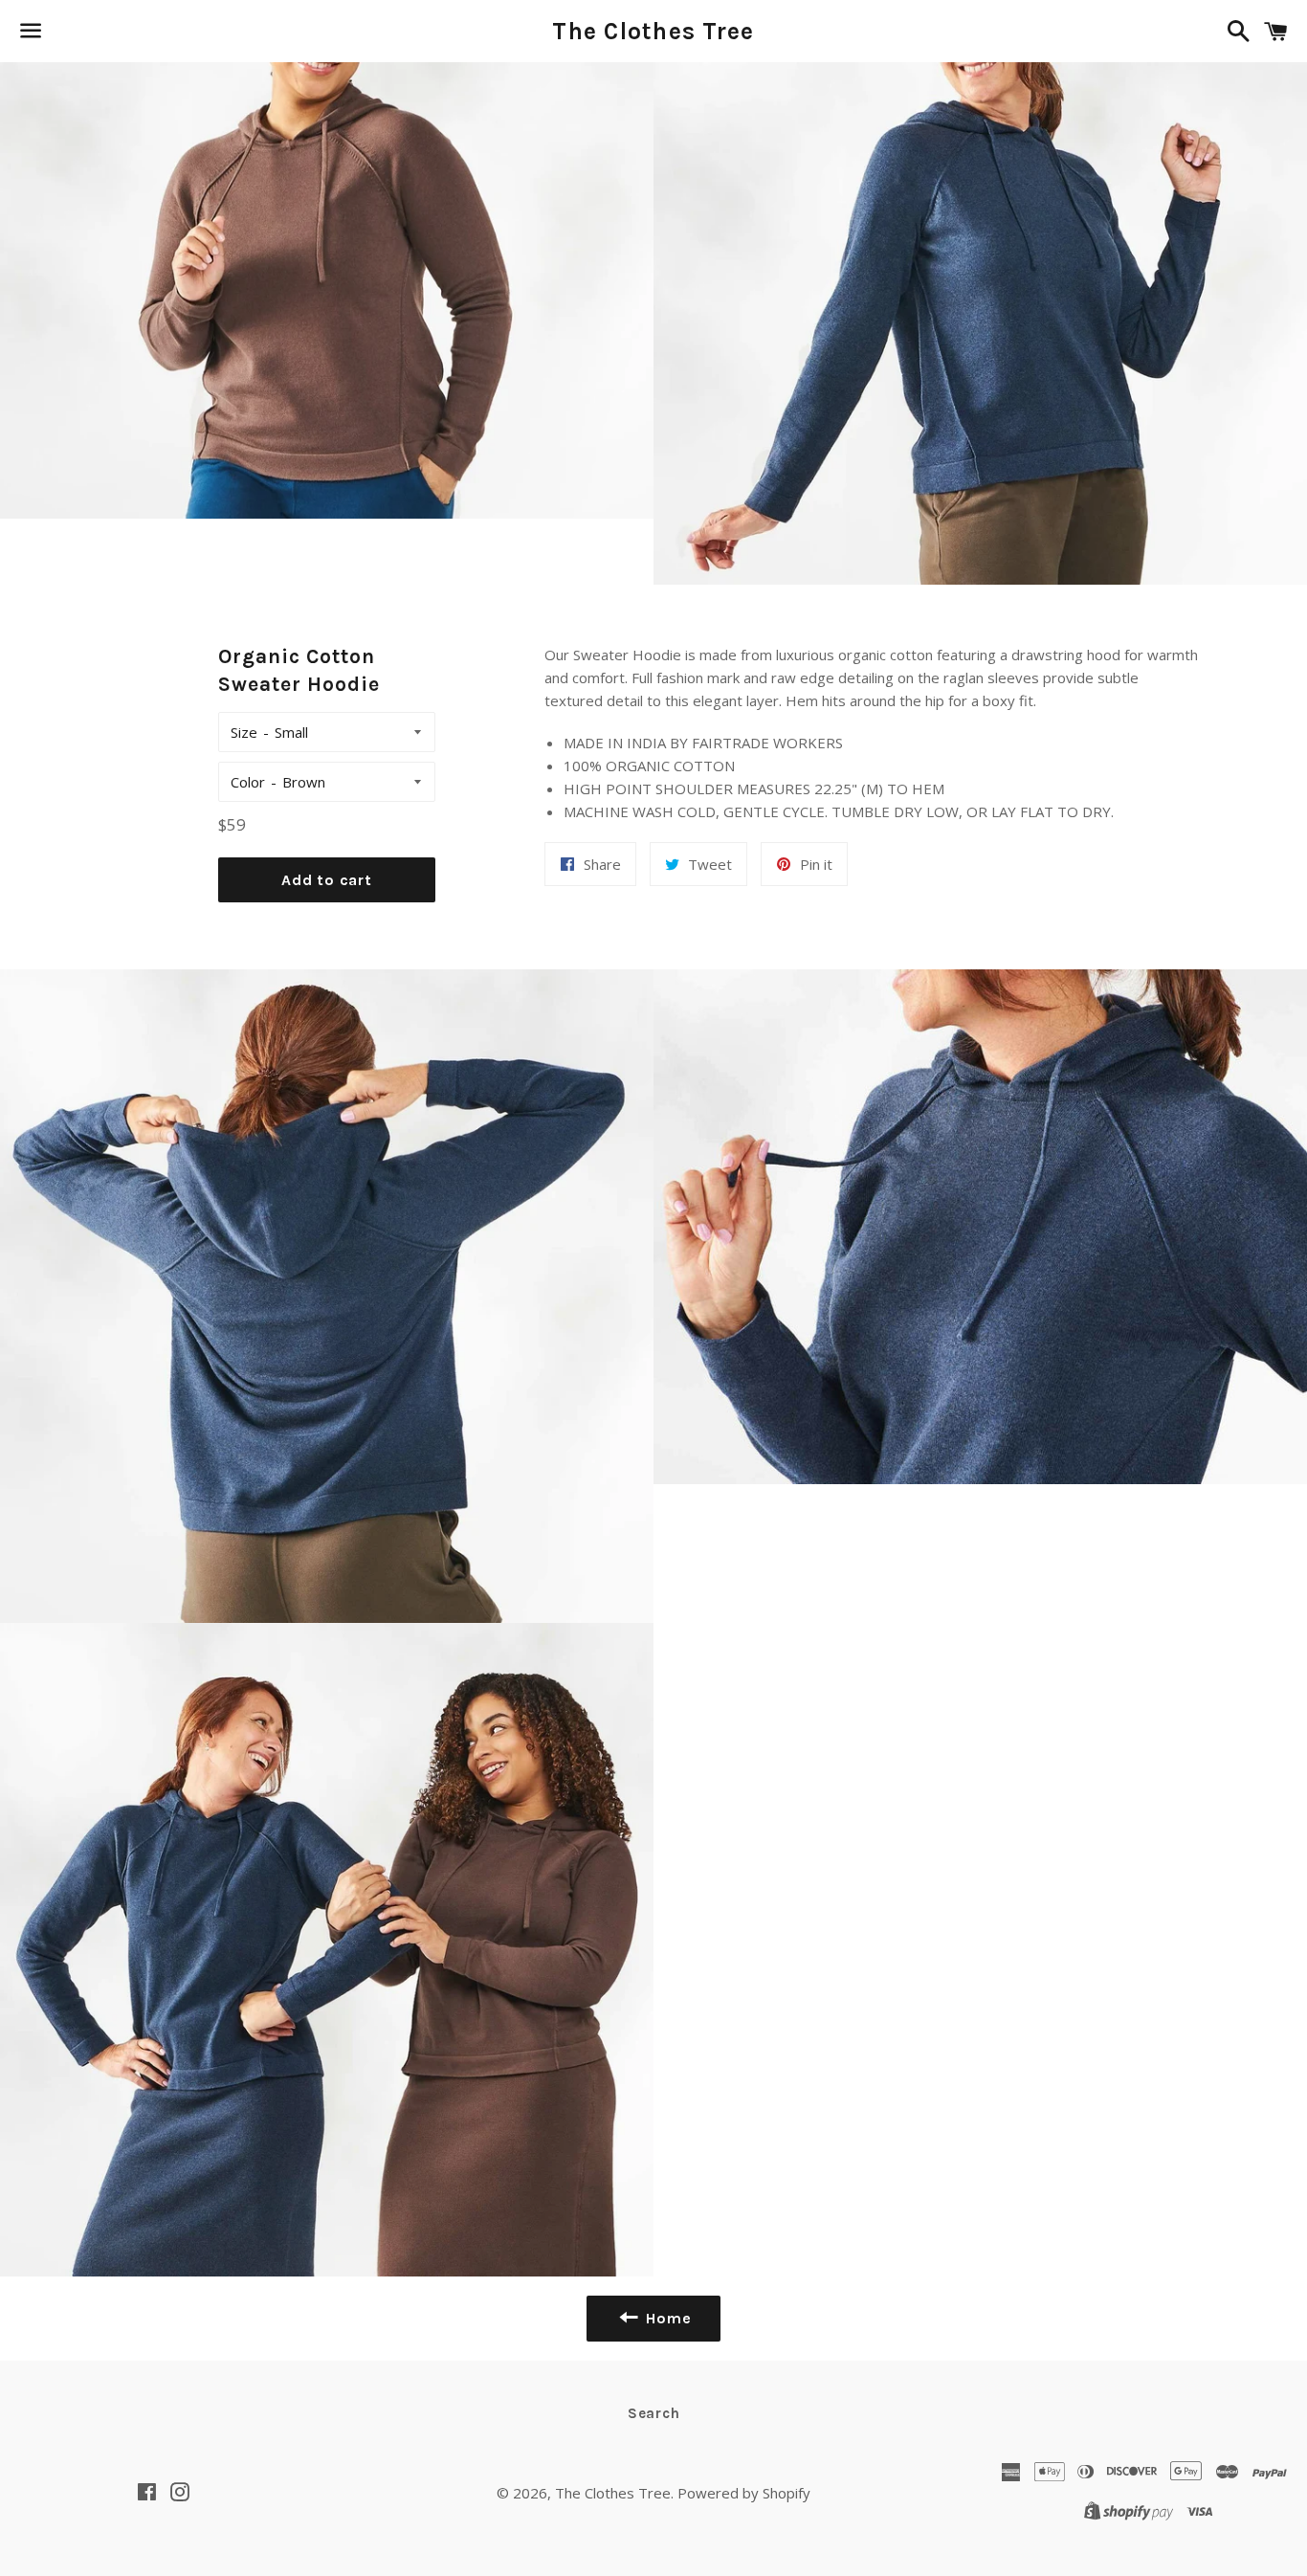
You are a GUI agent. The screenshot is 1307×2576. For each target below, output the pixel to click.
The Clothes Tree (653, 31)
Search (654, 2413)
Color (248, 782)
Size (244, 732)
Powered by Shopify (744, 2493)
